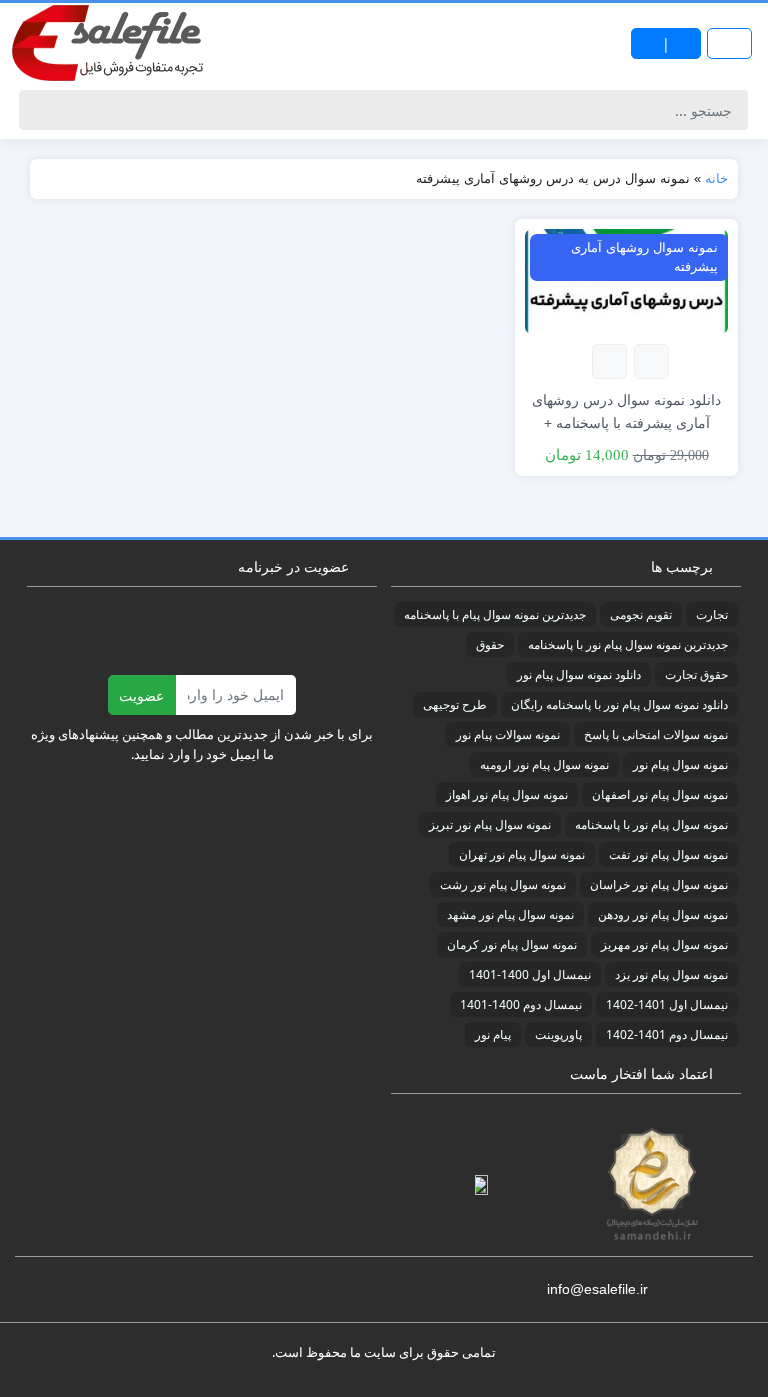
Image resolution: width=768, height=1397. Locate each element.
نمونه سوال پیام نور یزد (671, 974)
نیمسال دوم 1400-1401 (521, 1004)
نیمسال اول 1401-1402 (667, 1004)
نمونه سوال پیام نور (680, 764)
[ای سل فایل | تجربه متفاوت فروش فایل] (110, 43)
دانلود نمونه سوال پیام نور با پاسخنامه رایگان (619, 704)
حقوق (490, 644)
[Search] (37, 110)
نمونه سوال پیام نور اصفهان (660, 794)
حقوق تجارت (696, 674)
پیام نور (493, 1034)
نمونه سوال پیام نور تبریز (490, 824)
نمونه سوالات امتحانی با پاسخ (656, 734)
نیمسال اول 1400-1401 (530, 974)
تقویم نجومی (641, 614)
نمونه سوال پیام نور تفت (668, 854)
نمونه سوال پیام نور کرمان (512, 944)
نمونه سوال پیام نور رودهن (663, 914)
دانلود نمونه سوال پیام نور (579, 674)
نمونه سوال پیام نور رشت (503, 884)
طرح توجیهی (455, 704)
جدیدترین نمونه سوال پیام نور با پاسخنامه (628, 644)
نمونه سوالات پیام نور (508, 734)
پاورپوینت (558, 1034)
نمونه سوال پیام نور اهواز (507, 794)
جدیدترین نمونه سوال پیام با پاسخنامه (495, 614)
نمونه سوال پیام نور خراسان (659, 884)
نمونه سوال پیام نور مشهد (510, 914)
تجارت (712, 614)
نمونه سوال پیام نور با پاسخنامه (651, 824)
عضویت (141, 695)
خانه (716, 178)
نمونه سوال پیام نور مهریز (664, 944)
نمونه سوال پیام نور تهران (522, 854)
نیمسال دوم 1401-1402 (667, 1034)
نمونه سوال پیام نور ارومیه (544, 764)
